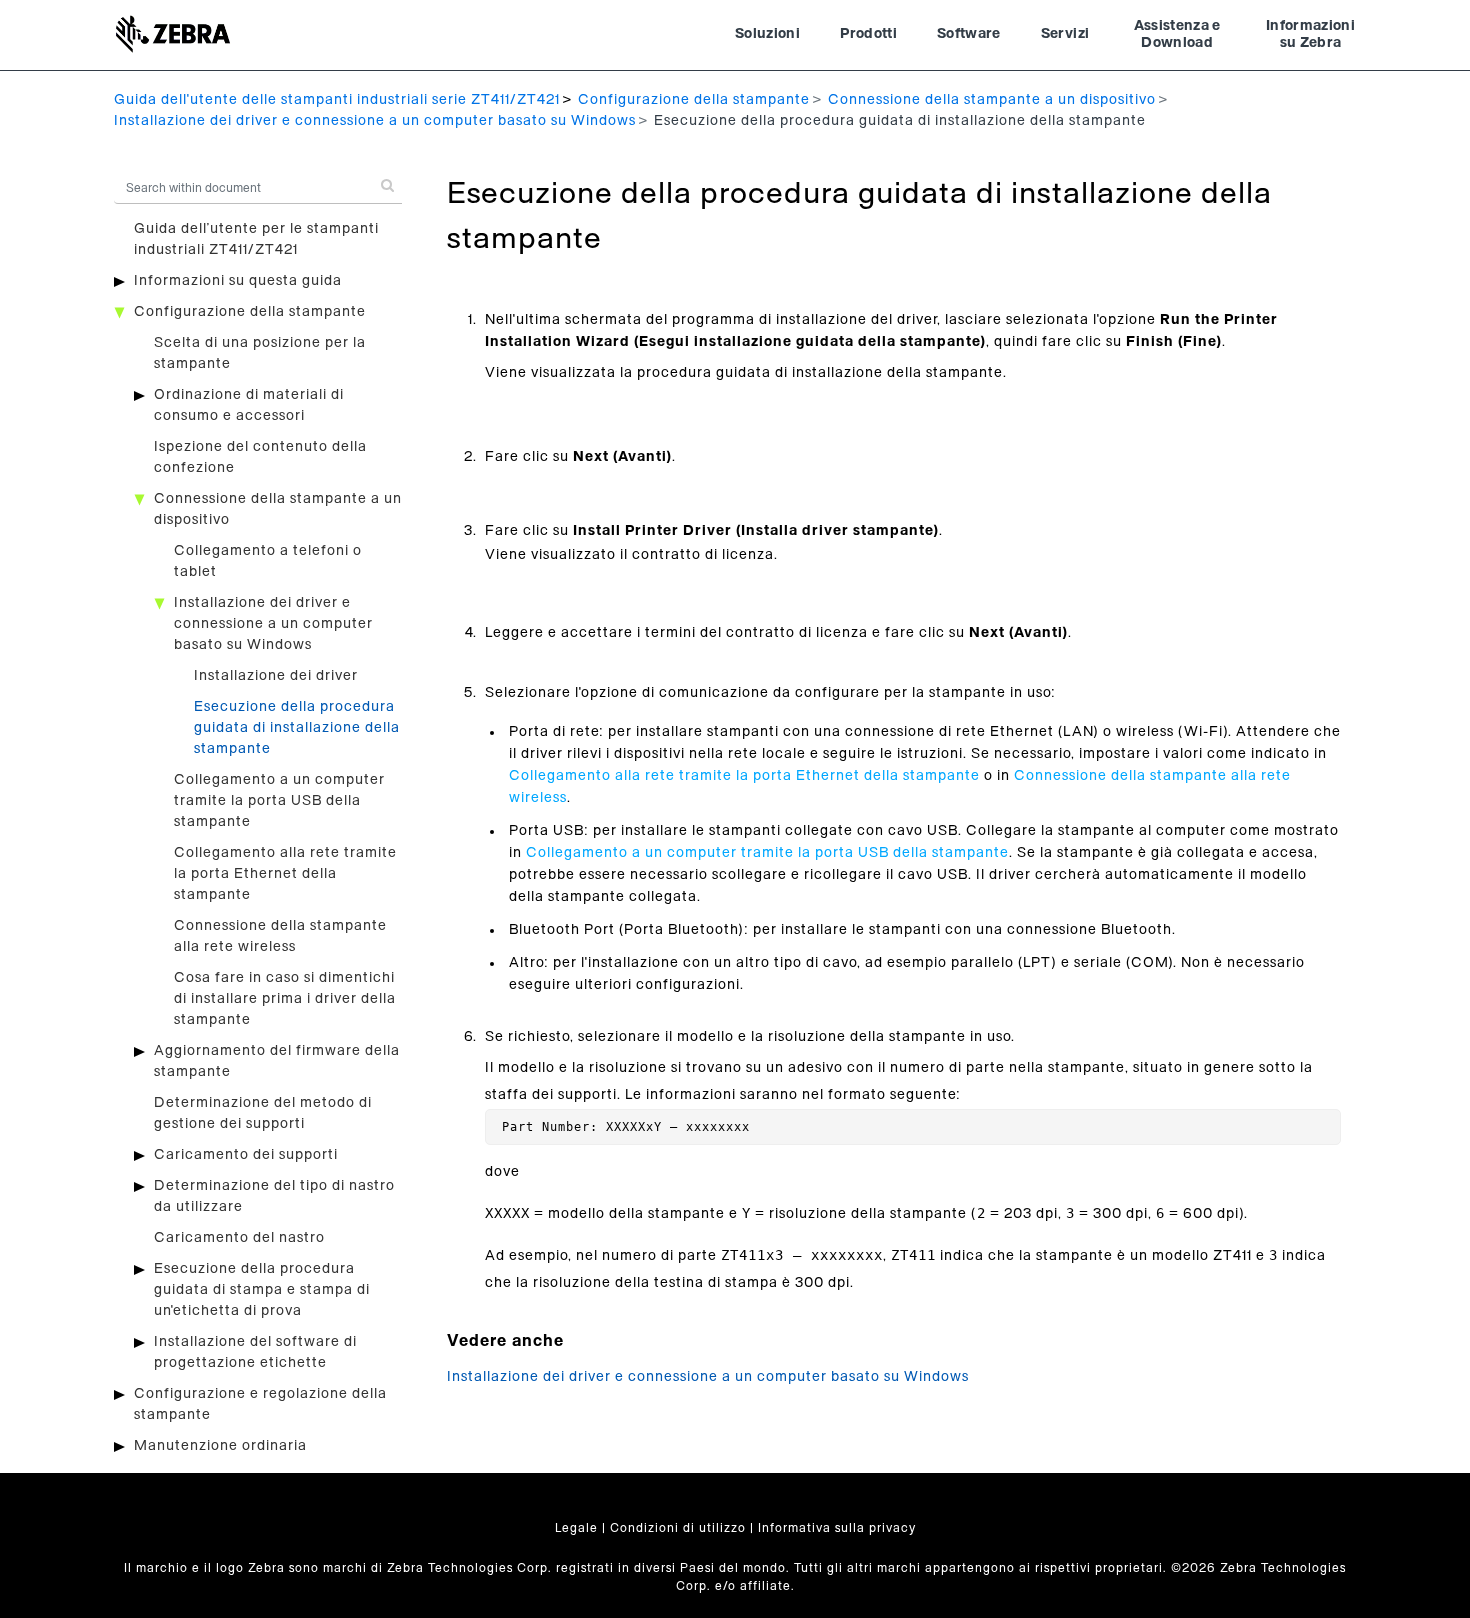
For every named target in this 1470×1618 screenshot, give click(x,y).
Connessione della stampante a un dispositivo (992, 100)
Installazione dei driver (276, 676)
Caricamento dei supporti (246, 1155)
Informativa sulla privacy (837, 1528)
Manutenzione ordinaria (220, 1446)
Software (969, 34)
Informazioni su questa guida (238, 281)
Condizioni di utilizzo (678, 1528)
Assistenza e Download (1177, 35)
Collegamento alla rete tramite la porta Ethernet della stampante (285, 874)
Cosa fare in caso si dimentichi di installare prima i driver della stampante (285, 999)
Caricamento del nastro (239, 1238)
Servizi (1065, 34)
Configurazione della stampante (694, 100)
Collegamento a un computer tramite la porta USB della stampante (279, 801)
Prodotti (868, 34)
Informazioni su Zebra (1310, 35)
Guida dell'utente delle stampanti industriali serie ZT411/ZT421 (337, 100)
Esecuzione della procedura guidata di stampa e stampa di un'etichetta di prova (262, 1290)
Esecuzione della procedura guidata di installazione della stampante (297, 728)
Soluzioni (767, 34)
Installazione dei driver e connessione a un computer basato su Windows (375, 121)
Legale (576, 1528)
